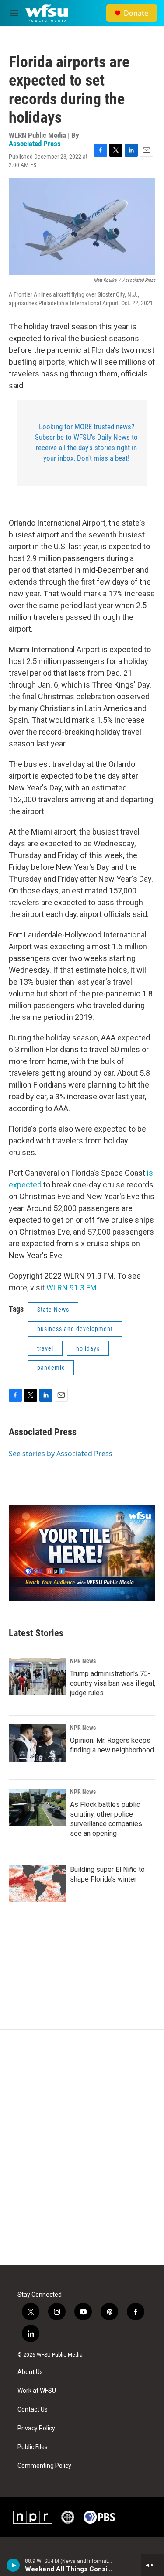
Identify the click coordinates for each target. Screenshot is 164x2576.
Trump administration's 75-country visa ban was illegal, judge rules (113, 1683)
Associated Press (35, 144)
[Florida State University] (68, 2517)
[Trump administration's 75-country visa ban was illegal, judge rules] (37, 1676)
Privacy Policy (36, 2428)
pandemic (51, 1368)
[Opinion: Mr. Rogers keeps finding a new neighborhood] (37, 1743)
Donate (136, 13)
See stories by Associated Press (61, 1454)
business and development (75, 1329)
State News (53, 1310)
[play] (13, 2565)
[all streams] (152, 2565)
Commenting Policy (44, 2466)
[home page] (47, 13)
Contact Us (33, 2410)
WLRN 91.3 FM (72, 1288)
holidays (88, 1348)
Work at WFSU (37, 2391)
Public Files (33, 2447)
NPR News (83, 1661)
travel (45, 1348)
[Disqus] (82, 2148)
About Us (30, 2372)
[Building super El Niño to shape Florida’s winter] (37, 1884)
